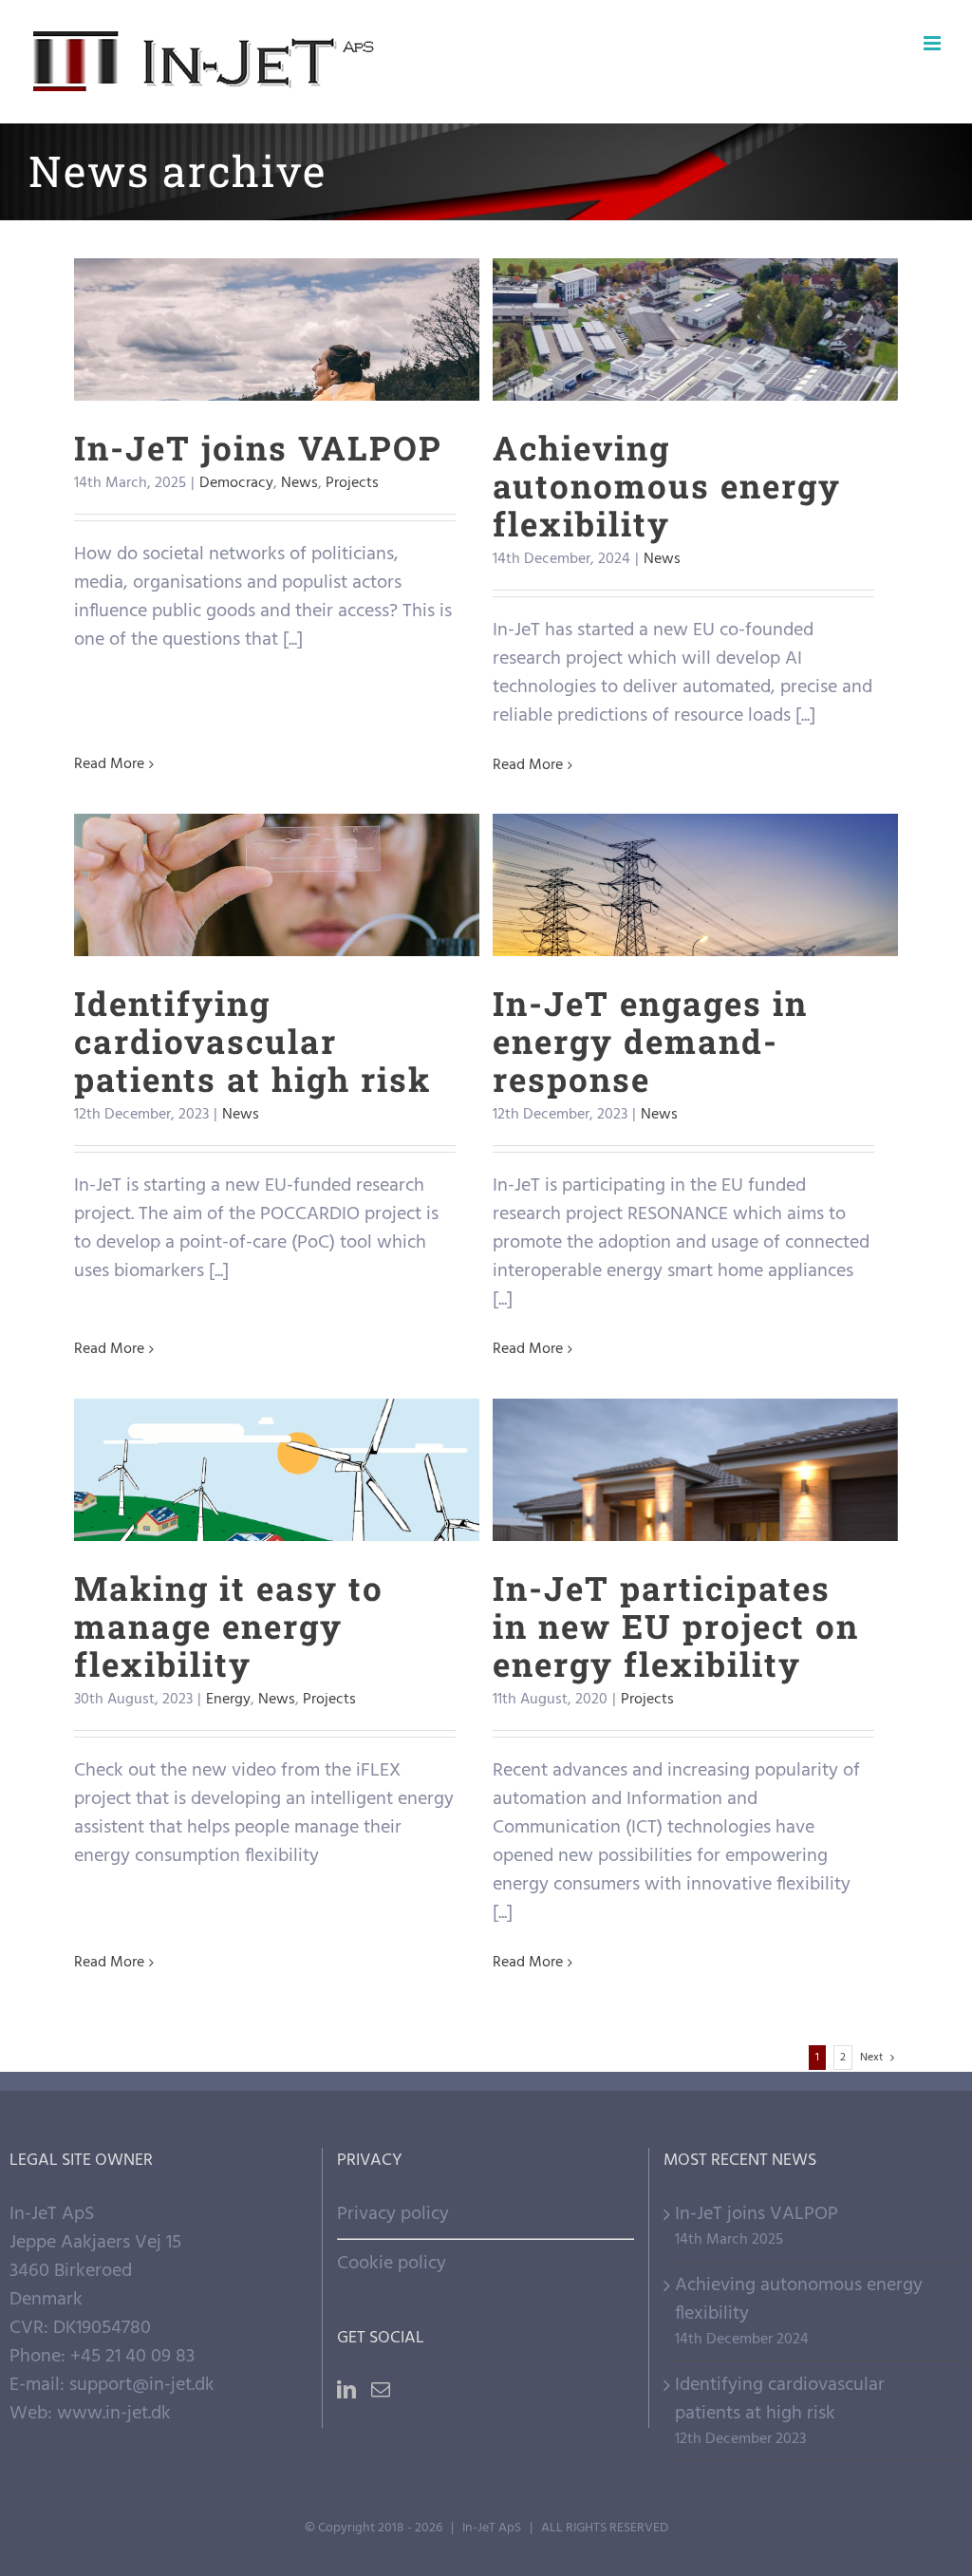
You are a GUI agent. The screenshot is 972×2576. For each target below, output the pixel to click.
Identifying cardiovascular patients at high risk (277, 836)
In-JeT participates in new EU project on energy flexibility (695, 1421)
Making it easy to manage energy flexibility (277, 1421)
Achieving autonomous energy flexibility (695, 281)
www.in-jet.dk (114, 2414)
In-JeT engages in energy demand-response (695, 836)
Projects (340, 377)
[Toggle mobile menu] (934, 43)
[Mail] (381, 2390)
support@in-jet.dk (142, 2385)
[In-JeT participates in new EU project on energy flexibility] (695, 1470)
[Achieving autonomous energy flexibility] (695, 329)
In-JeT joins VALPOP (277, 296)
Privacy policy (393, 2214)
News (287, 377)
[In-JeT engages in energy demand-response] (695, 885)
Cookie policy (392, 2264)
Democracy (224, 377)
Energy (224, 1532)
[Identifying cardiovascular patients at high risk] (276, 885)
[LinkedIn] (346, 2390)
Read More (109, 764)
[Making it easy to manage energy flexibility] (276, 1470)
